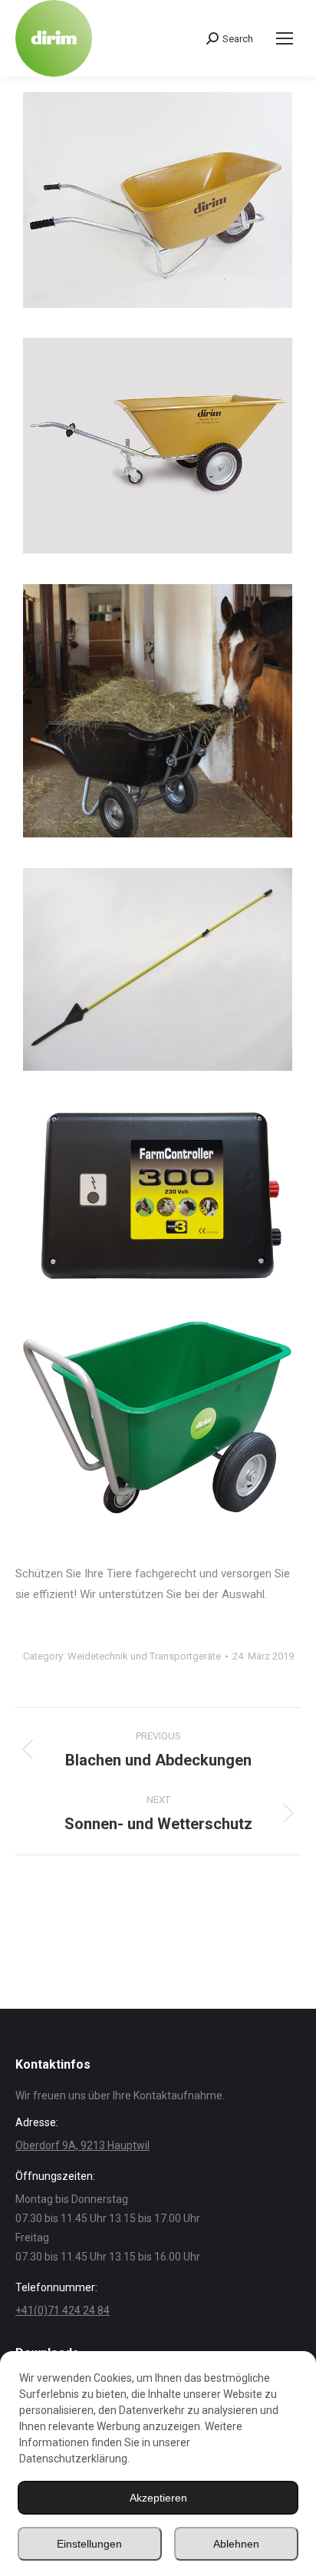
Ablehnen (236, 2544)
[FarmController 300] (158, 1195)
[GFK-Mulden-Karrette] (158, 200)
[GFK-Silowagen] (158, 446)
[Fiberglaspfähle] (158, 969)
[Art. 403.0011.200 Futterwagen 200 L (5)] (158, 1416)
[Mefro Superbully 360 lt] (158, 711)
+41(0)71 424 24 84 (63, 2310)
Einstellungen (89, 2544)
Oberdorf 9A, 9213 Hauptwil (82, 2145)
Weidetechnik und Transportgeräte (144, 1656)
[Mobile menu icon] (285, 38)
